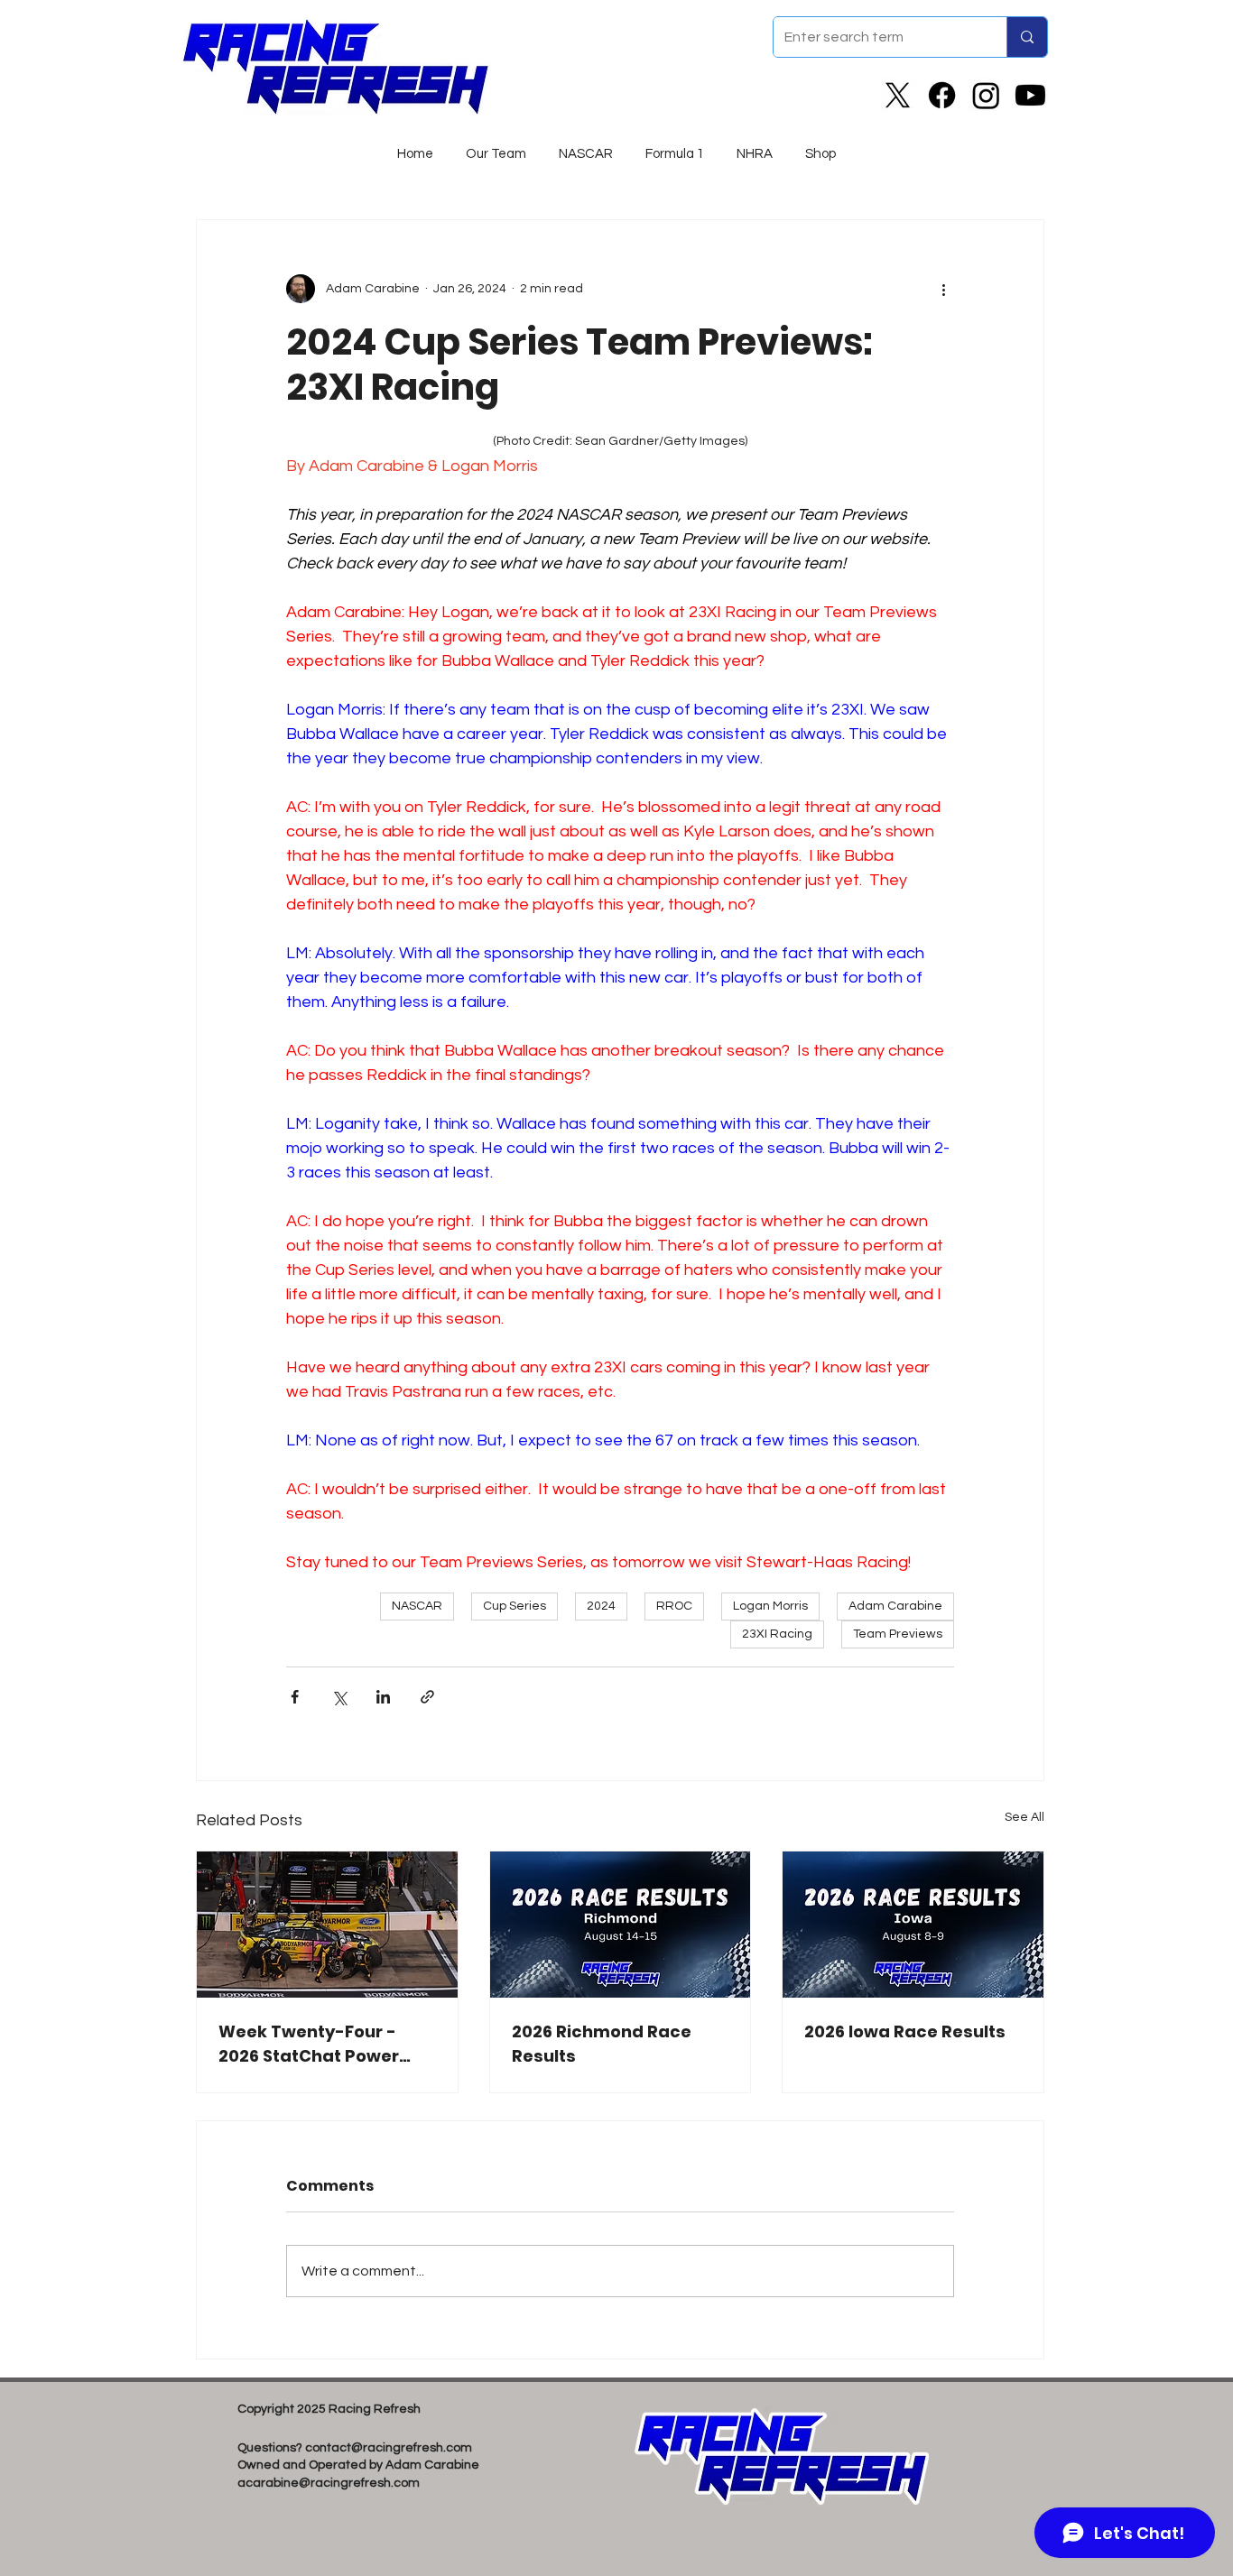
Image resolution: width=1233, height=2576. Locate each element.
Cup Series (515, 1606)
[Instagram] (986, 95)
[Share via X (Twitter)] (339, 1697)
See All (1024, 1817)
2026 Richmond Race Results (602, 2044)
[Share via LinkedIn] (383, 1697)
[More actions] (943, 289)
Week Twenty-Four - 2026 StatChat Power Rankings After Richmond (309, 2044)
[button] (586, 146)
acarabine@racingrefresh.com (329, 2483)
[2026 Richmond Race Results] (621, 1925)
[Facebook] (942, 95)
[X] (898, 95)
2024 (601, 1606)
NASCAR (417, 1606)
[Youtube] (1030, 95)
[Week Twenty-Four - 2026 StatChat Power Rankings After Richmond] (327, 1925)
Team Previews (898, 1634)
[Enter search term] (1027, 37)
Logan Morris (770, 1606)
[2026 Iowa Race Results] (913, 1925)
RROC (674, 1606)
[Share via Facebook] (295, 1697)
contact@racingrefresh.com (389, 2448)
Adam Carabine (895, 1606)
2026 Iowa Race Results (905, 2031)
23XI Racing (777, 1634)
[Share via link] (427, 1697)
